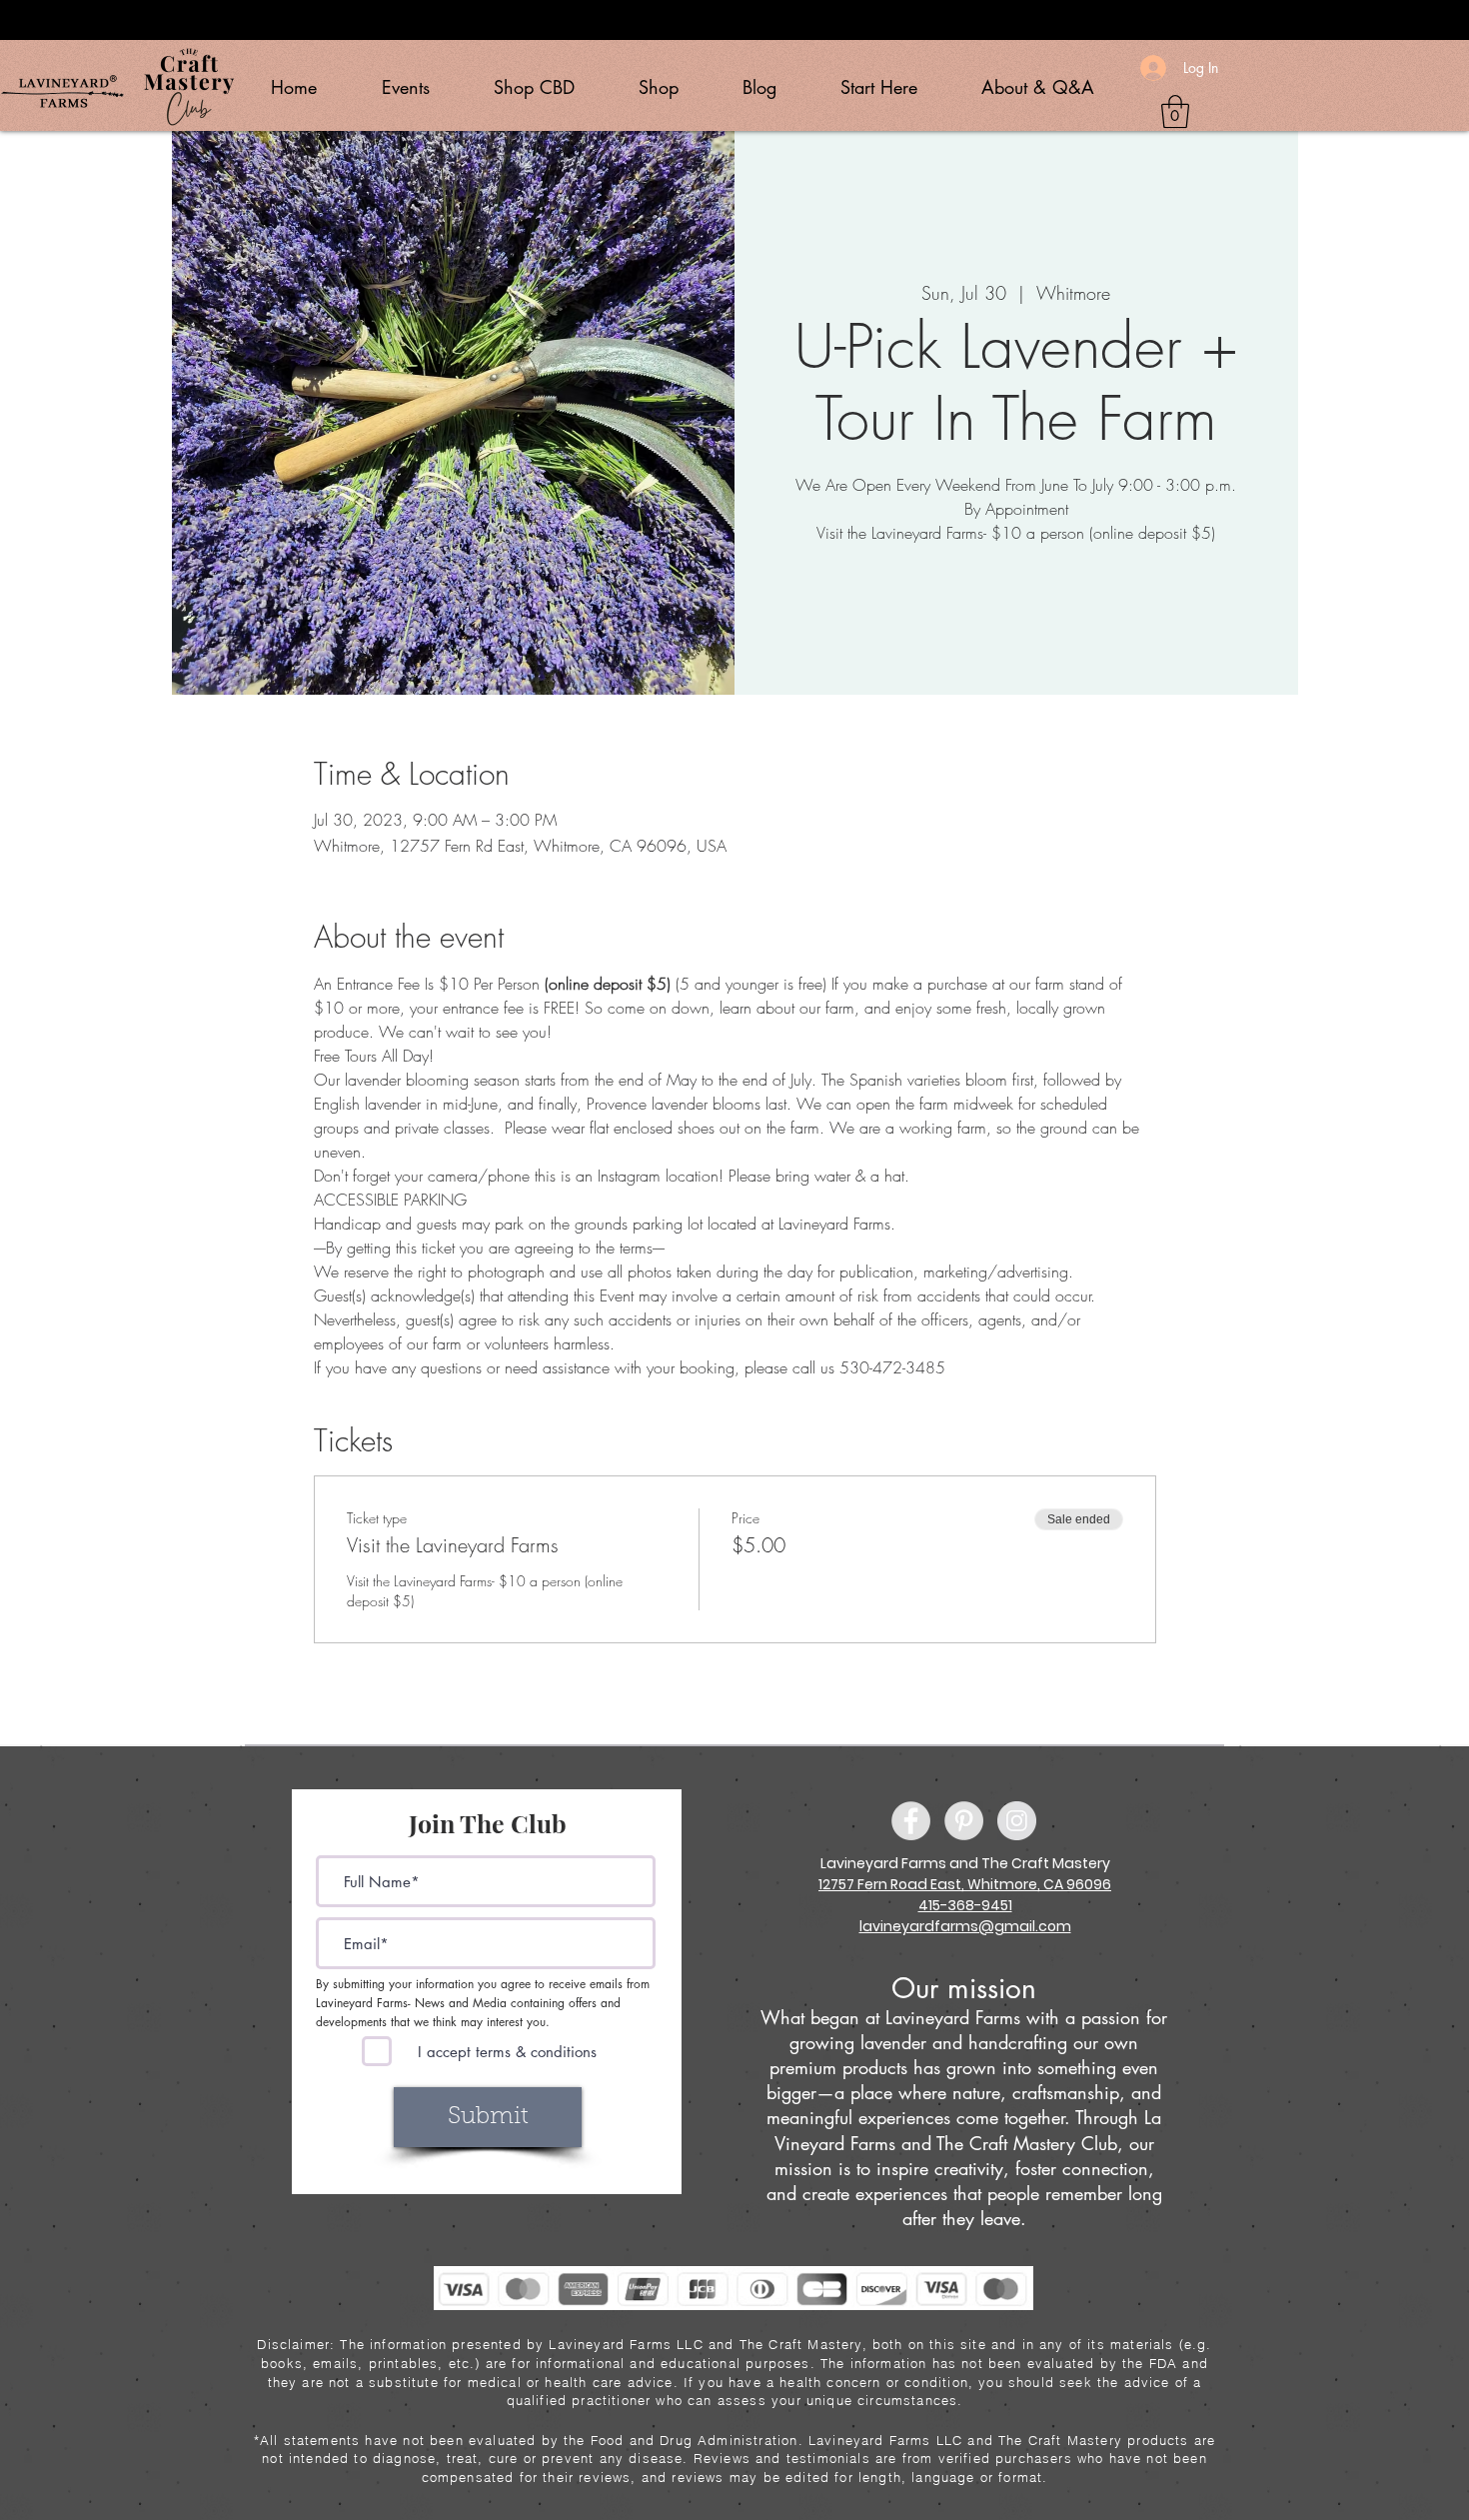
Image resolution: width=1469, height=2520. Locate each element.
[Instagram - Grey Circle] (1017, 1821)
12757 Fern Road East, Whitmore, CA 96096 (965, 1884)
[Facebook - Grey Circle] (911, 1821)
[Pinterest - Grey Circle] (964, 1821)
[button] (1175, 111)
